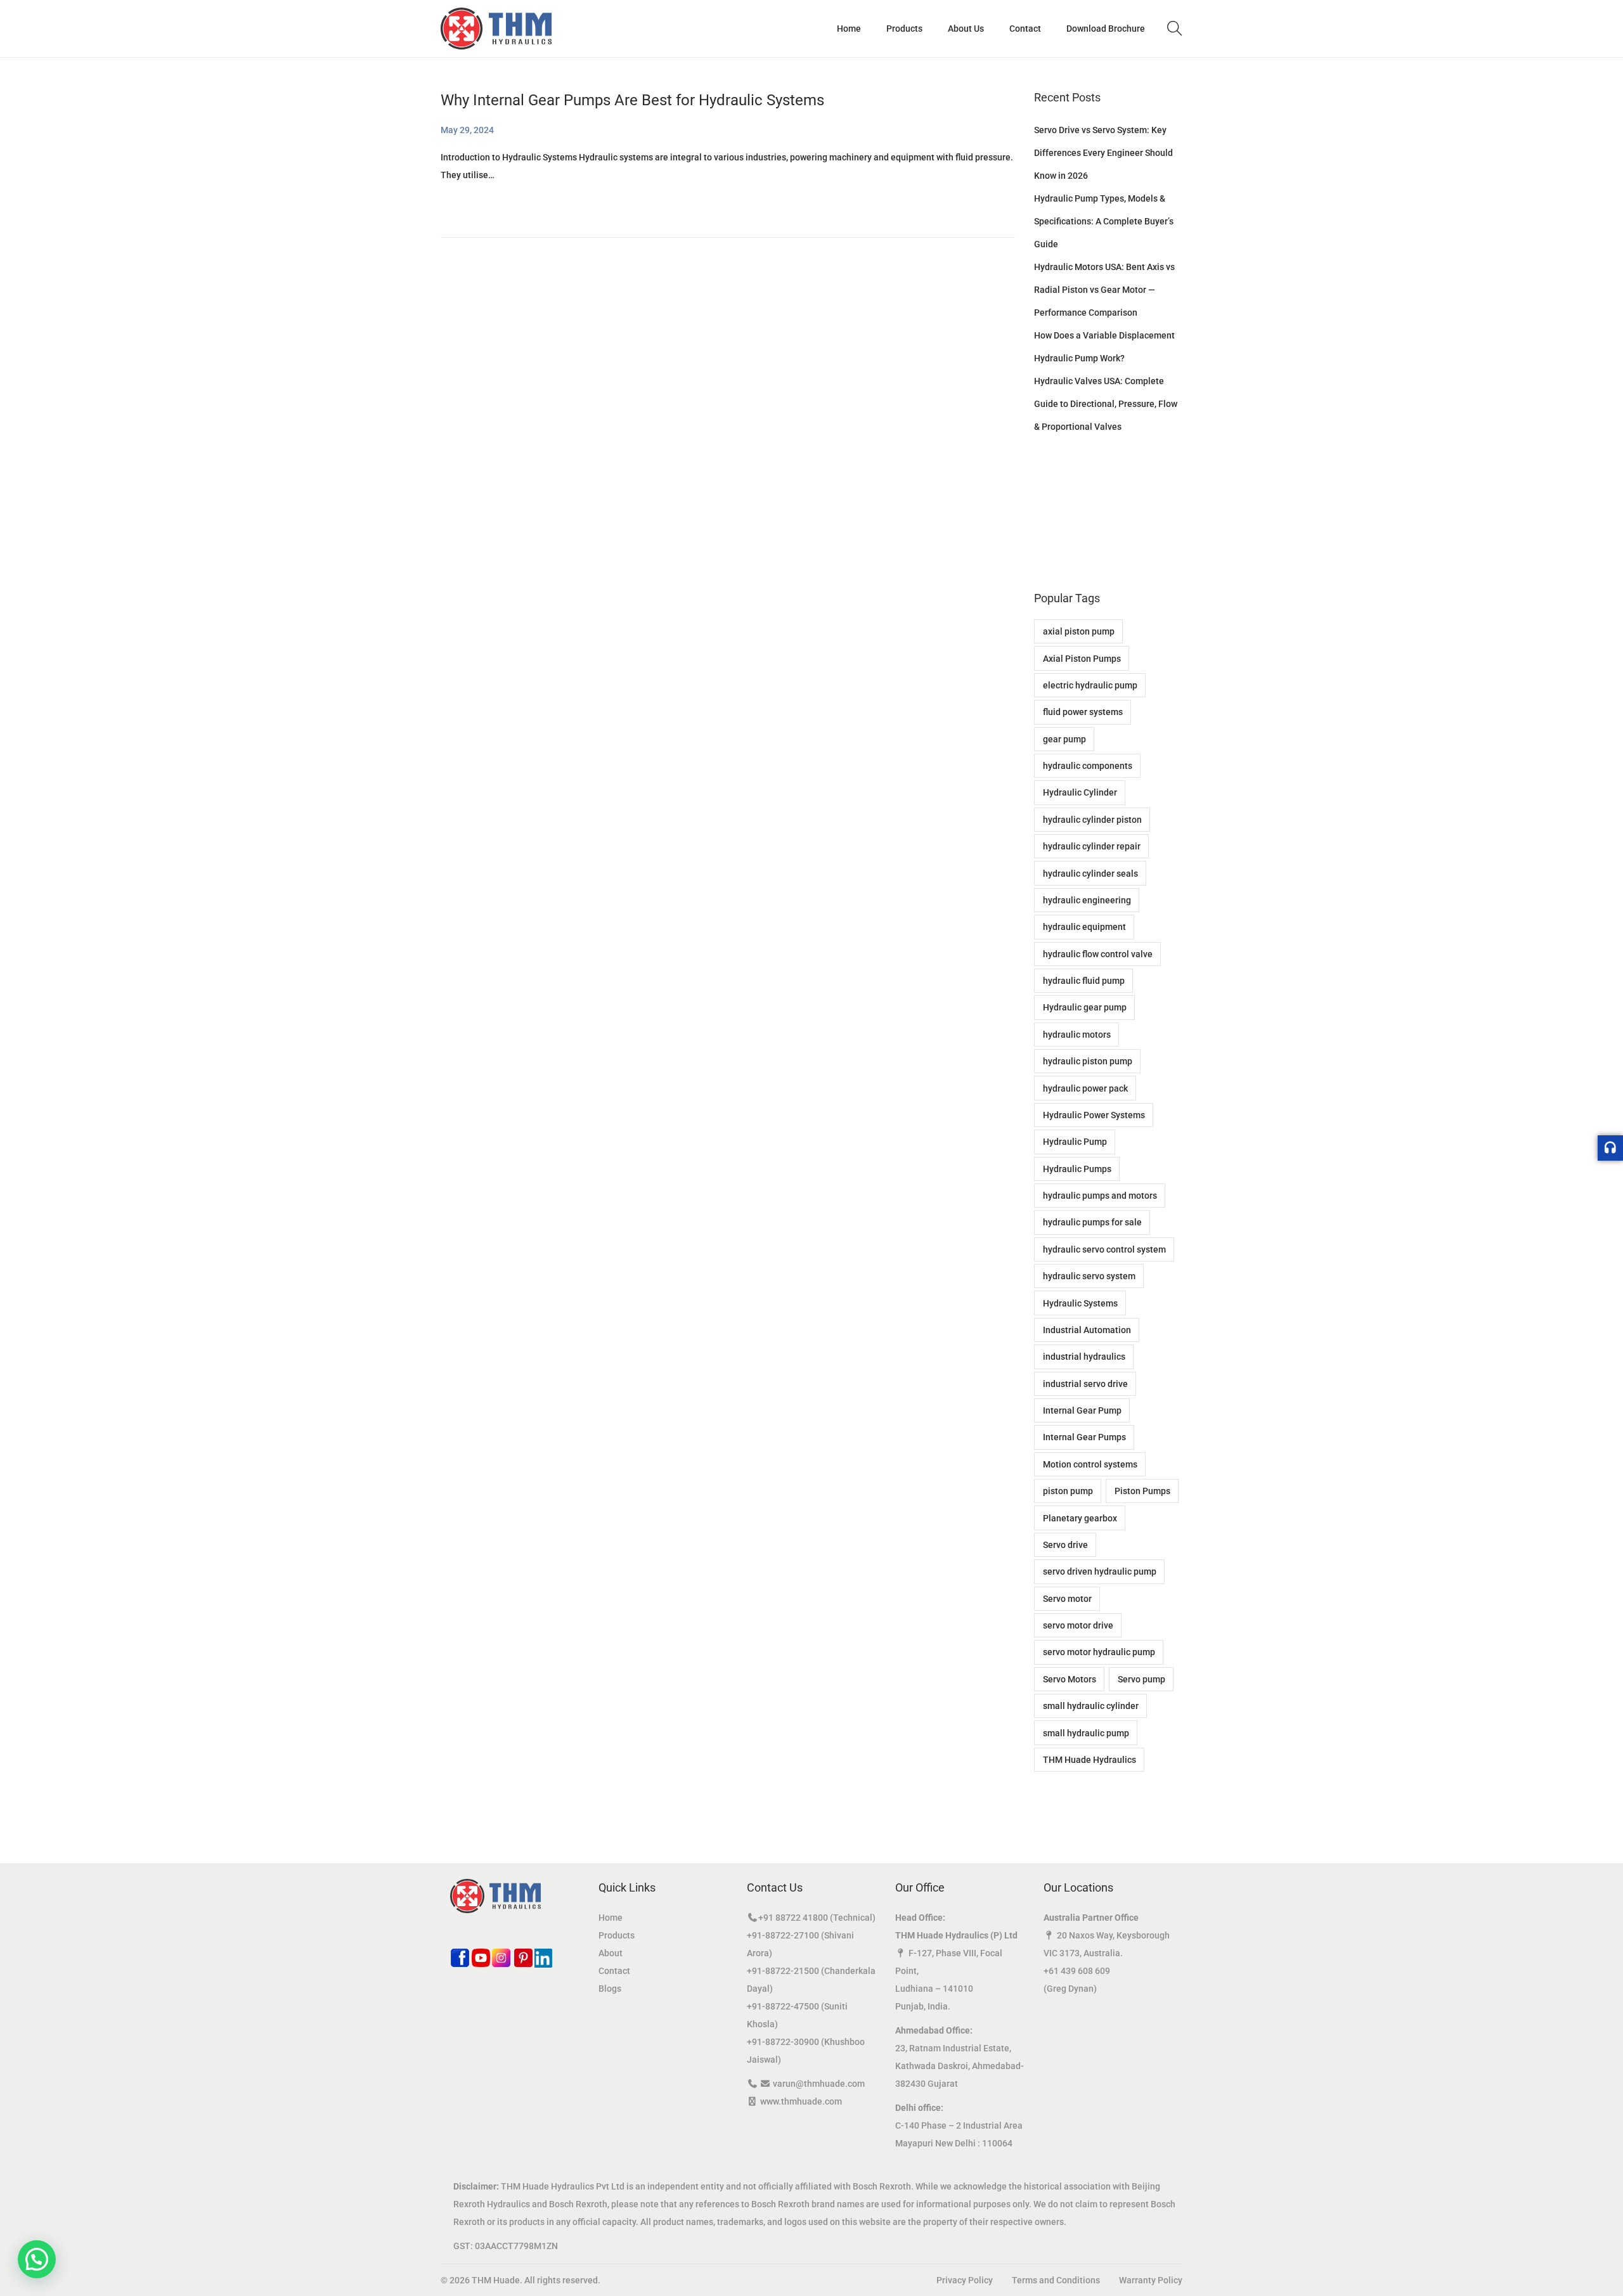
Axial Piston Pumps (1082, 659)
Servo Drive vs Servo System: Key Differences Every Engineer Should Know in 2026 (1103, 153)
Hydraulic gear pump (1085, 1007)
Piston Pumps (1142, 1491)
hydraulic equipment (1084, 927)
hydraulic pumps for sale (1092, 1222)
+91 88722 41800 (793, 1918)
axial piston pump (1079, 631)
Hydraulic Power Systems (1094, 1115)
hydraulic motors (1077, 1035)
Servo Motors (1070, 1679)
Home (611, 1918)
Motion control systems (1090, 1464)
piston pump (1068, 1491)
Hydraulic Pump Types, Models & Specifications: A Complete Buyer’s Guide (1104, 221)
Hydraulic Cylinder (1080, 792)
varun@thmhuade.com (819, 2084)
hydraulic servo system (1089, 1276)
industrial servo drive (1085, 1384)
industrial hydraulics (1084, 1357)
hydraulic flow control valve (1098, 954)
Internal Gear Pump (1082, 1410)
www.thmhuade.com (801, 2101)
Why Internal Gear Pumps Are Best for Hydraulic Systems (632, 100)
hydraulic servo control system (1104, 1249)
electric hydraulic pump (1090, 685)
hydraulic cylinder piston (1092, 820)
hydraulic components (1088, 766)
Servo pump (1141, 1679)
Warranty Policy (1151, 2280)
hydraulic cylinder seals (1090, 874)
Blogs (610, 1989)
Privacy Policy (965, 2280)
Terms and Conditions (1056, 2280)
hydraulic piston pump (1088, 1061)
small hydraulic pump (1086, 1733)
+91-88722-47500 (783, 2006)
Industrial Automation (1087, 1330)
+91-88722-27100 (783, 1935)
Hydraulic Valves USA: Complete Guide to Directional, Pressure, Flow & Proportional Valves (1106, 404)
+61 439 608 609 (1077, 1971)
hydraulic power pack (1085, 1088)
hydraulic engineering (1087, 900)
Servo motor (1067, 1599)
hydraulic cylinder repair (1092, 846)
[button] (37, 2259)
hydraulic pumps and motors (1100, 1196)
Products (617, 1935)
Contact (614, 1971)
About (611, 1953)
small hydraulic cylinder (1091, 1706)
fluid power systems (1083, 712)
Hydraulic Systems (1080, 1303)
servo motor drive (1078, 1625)
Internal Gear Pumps (1084, 1437)
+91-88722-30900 (783, 2042)
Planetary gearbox (1080, 1518)
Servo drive (1065, 1545)
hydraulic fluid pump (1084, 981)
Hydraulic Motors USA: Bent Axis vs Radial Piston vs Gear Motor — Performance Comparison (1104, 290)
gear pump (1064, 739)
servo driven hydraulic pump (1100, 1571)
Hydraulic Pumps (1077, 1169)
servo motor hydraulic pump (1099, 1652)
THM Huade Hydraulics (1090, 1760)
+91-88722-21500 (783, 1971)
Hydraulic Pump (1075, 1142)
